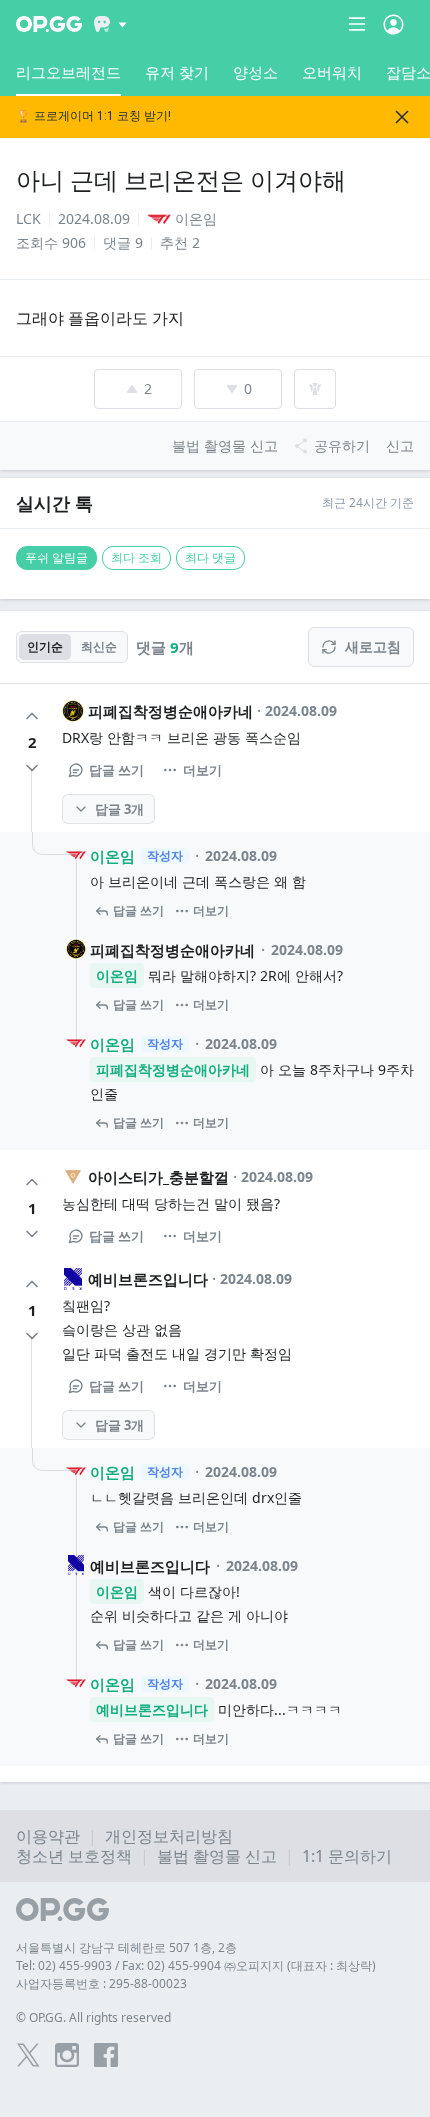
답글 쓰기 (116, 770)
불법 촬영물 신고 (217, 1856)
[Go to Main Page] (49, 24)
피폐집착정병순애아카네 (170, 711)
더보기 (202, 770)
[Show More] (110, 24)
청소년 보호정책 (74, 1856)
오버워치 (332, 72)
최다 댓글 (210, 557)
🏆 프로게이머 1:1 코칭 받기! (93, 116)
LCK (28, 218)
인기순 (45, 646)
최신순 (99, 646)
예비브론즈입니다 (148, 1279)
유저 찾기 (177, 72)
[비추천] (32, 768)
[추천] (32, 716)
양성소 (255, 72)
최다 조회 (136, 557)
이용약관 (48, 1836)
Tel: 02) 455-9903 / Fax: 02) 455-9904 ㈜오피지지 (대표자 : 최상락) (196, 1965)
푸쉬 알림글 (56, 557)
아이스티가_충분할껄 (158, 1177)
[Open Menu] (393, 24)
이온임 (112, 856)
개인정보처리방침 (169, 1836)
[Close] (402, 117)
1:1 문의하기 (347, 1856)
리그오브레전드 (68, 72)
